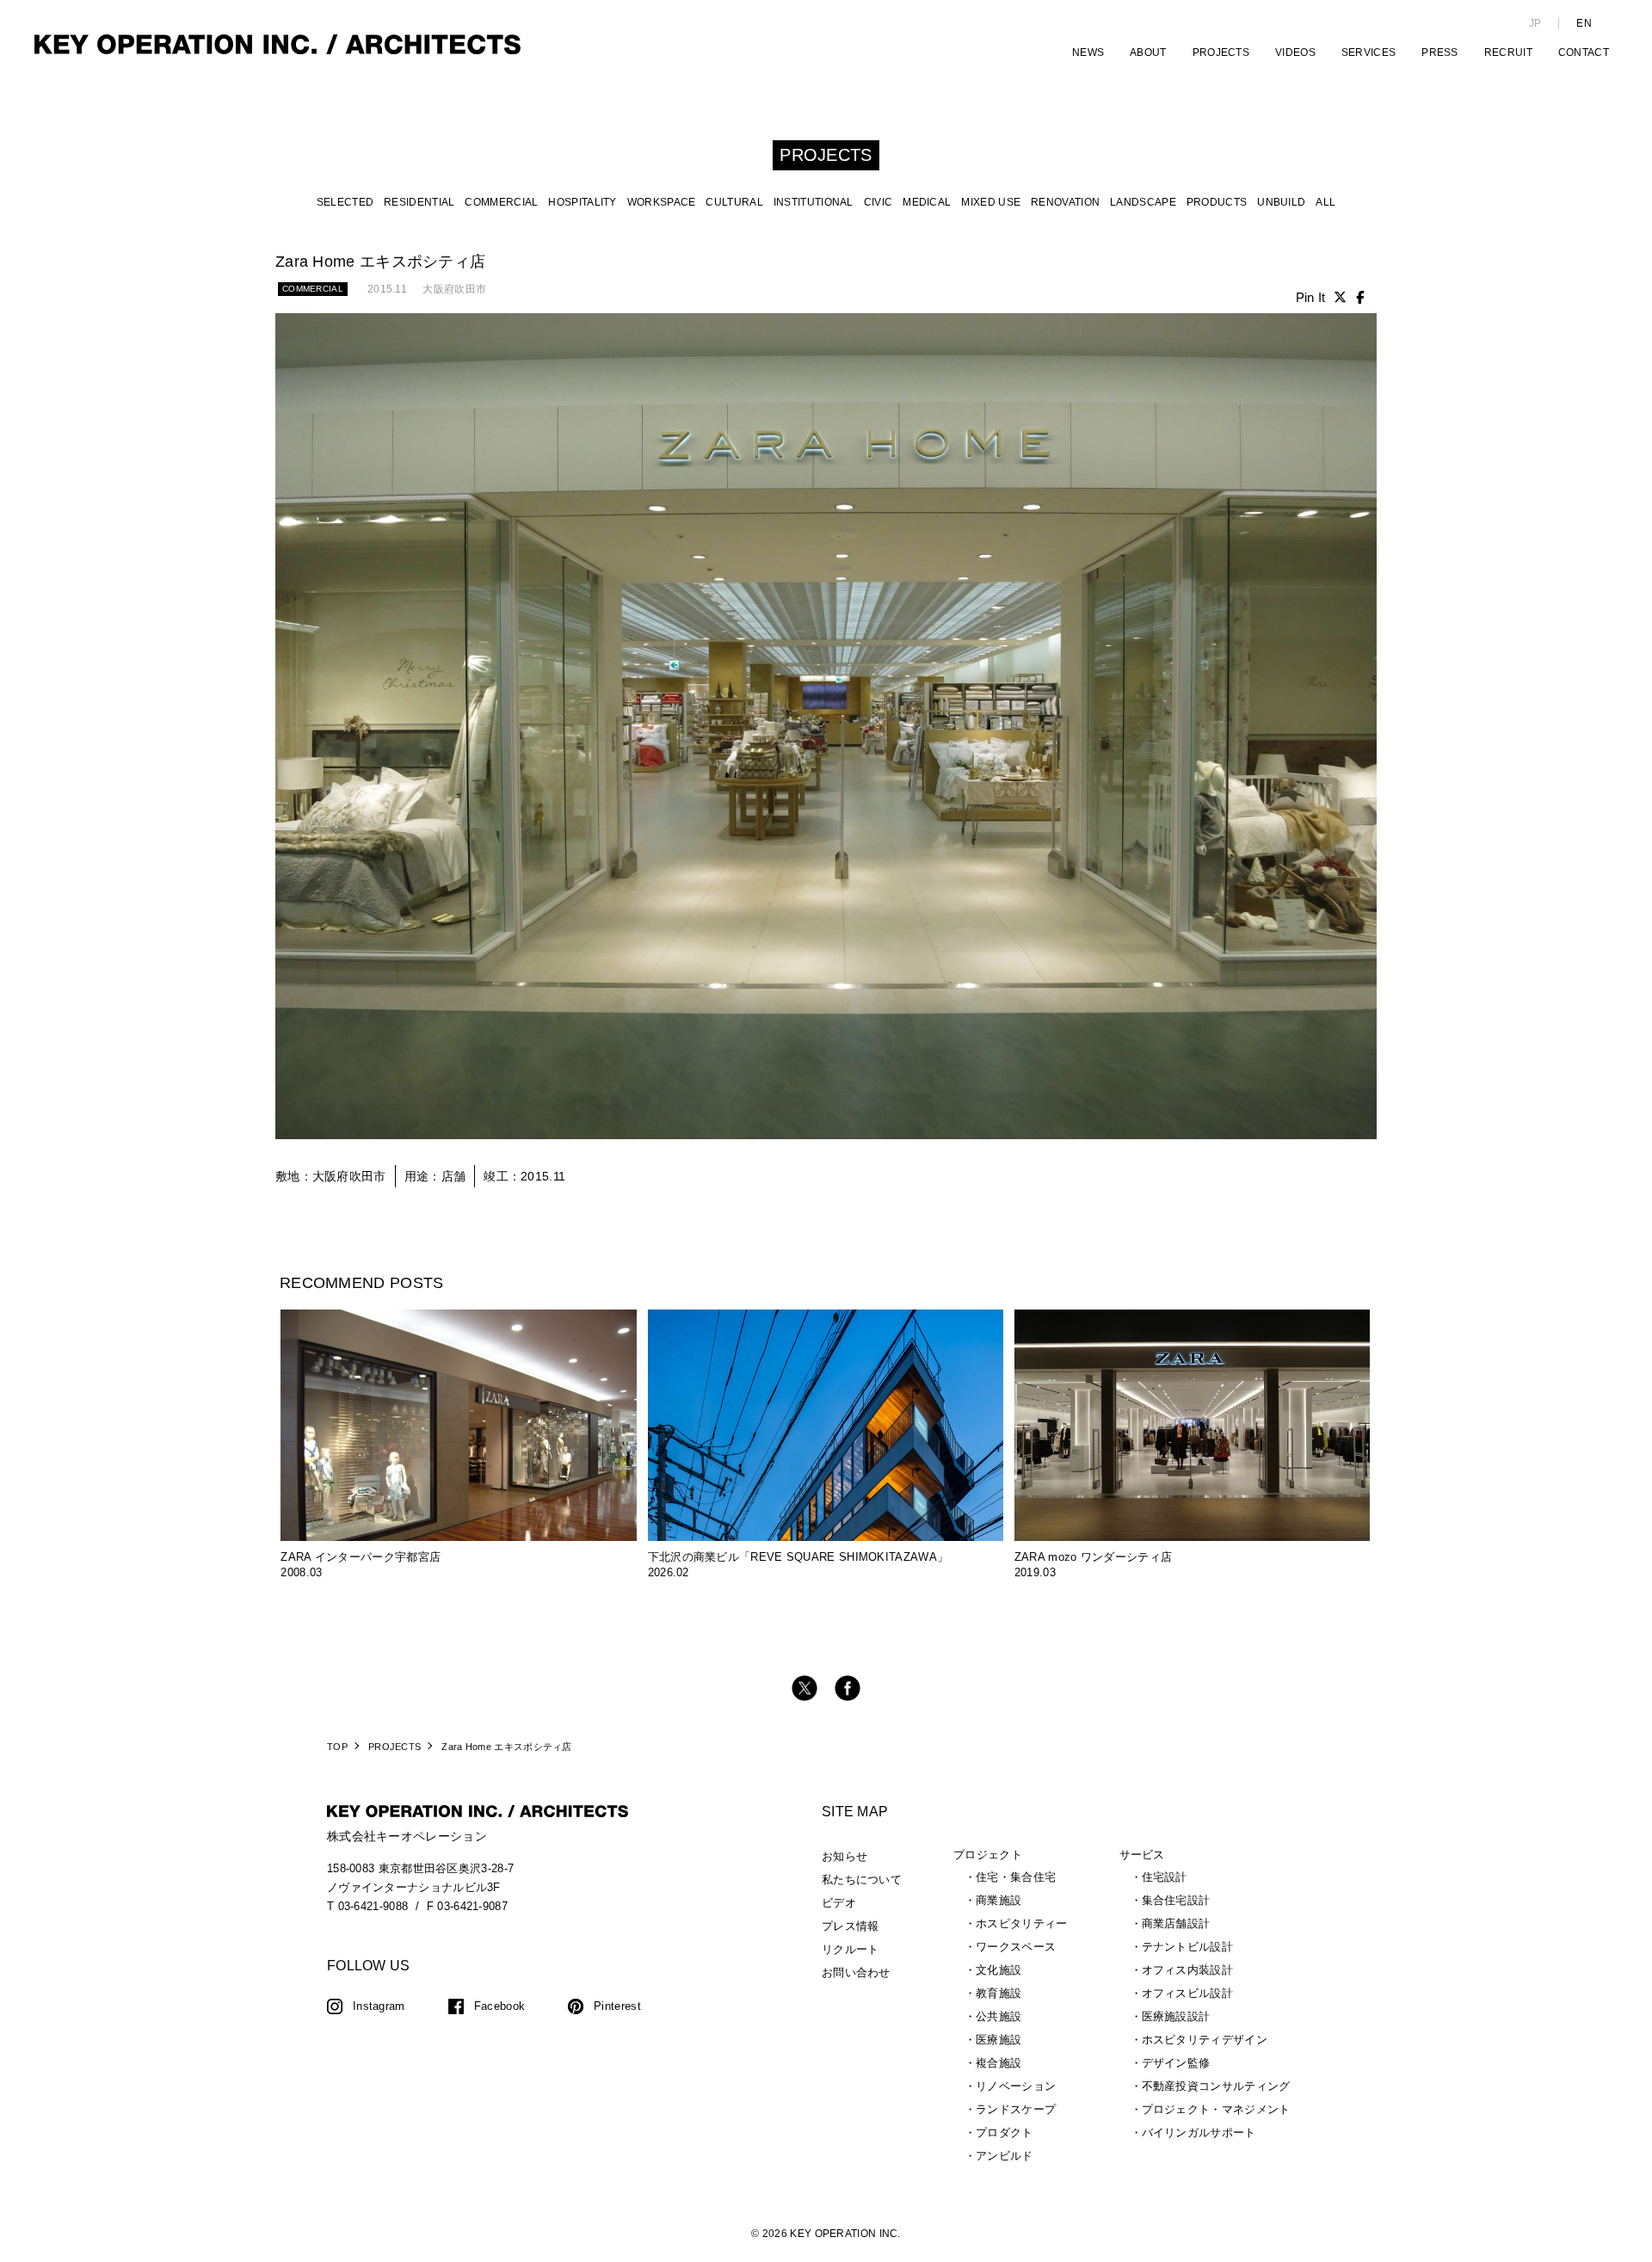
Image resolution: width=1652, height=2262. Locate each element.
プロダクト (1005, 2133)
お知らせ (844, 1856)
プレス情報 (851, 1926)
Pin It (1311, 297)
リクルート (851, 1949)
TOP (337, 1747)
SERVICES (1368, 52)
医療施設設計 (1176, 2016)
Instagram (379, 2006)
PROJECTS (1221, 52)
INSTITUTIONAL (814, 202)
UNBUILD (1281, 202)
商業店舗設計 (1176, 1923)
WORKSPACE (662, 202)
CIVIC (878, 202)
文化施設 (999, 1970)
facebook (848, 1688)
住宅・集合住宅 (1016, 1877)
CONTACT (1584, 52)
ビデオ (839, 1903)
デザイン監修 (1176, 2063)
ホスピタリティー (1021, 1923)
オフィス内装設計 (1187, 1970)
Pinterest (617, 2006)
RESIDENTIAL (419, 202)
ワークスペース (1016, 1947)
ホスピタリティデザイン (1205, 2040)
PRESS (1440, 52)
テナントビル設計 (1187, 1947)
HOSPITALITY (582, 202)
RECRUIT (1508, 52)
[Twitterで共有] (1340, 297)
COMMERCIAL (501, 202)
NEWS (1088, 52)
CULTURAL (734, 202)
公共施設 (999, 2016)
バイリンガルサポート (1199, 2133)
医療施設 (999, 2040)
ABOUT (1148, 52)
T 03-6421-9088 (367, 1906)
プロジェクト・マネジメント (1216, 2109)
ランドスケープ (1016, 2109)
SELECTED (345, 202)
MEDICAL (927, 202)
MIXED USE (991, 202)
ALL (1325, 202)
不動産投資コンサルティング (1216, 2086)
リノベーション (1016, 2086)
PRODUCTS (1217, 202)
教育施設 (999, 1993)
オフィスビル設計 (1187, 1993)
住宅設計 (1165, 1877)
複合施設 (999, 2063)
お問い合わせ (856, 1972)
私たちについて (862, 1880)
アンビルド (1005, 2156)
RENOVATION (1065, 202)
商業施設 (999, 1900)
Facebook (499, 2006)
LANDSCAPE (1143, 202)
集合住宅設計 (1176, 1900)
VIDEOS (1295, 52)
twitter (804, 1688)
